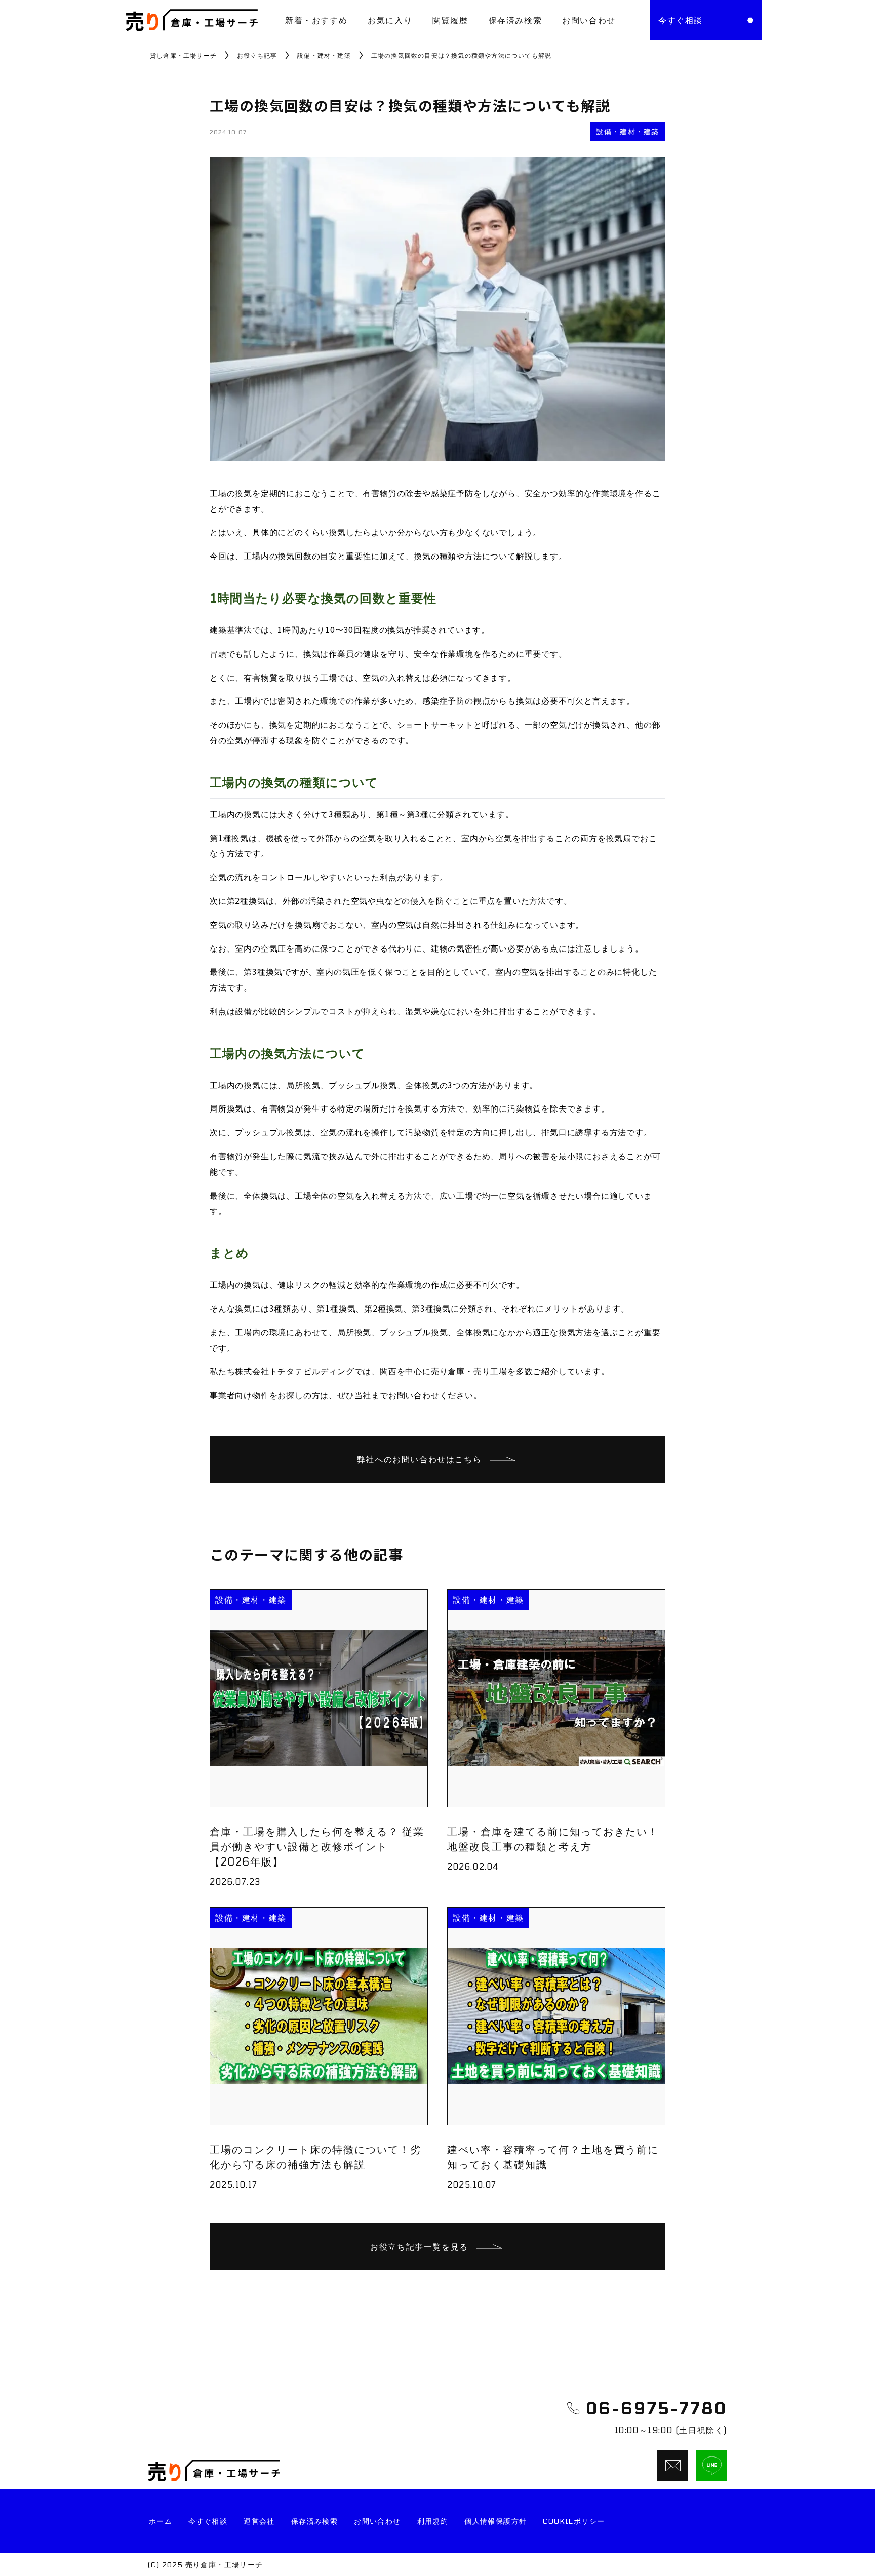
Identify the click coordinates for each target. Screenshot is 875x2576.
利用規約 (433, 2521)
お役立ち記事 (257, 55)
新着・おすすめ (316, 20)
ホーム (161, 2521)
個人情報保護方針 (495, 2521)
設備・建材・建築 (324, 55)
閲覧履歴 (450, 20)
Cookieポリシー (574, 2521)
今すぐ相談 (208, 2521)
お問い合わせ (589, 20)
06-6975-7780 (657, 2408)
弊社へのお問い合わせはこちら (419, 1459)
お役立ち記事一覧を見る (419, 2247)
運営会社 (259, 2521)
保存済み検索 (515, 20)
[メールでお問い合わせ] (673, 2466)
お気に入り (390, 20)
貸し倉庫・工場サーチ (183, 55)
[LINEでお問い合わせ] (712, 2466)
